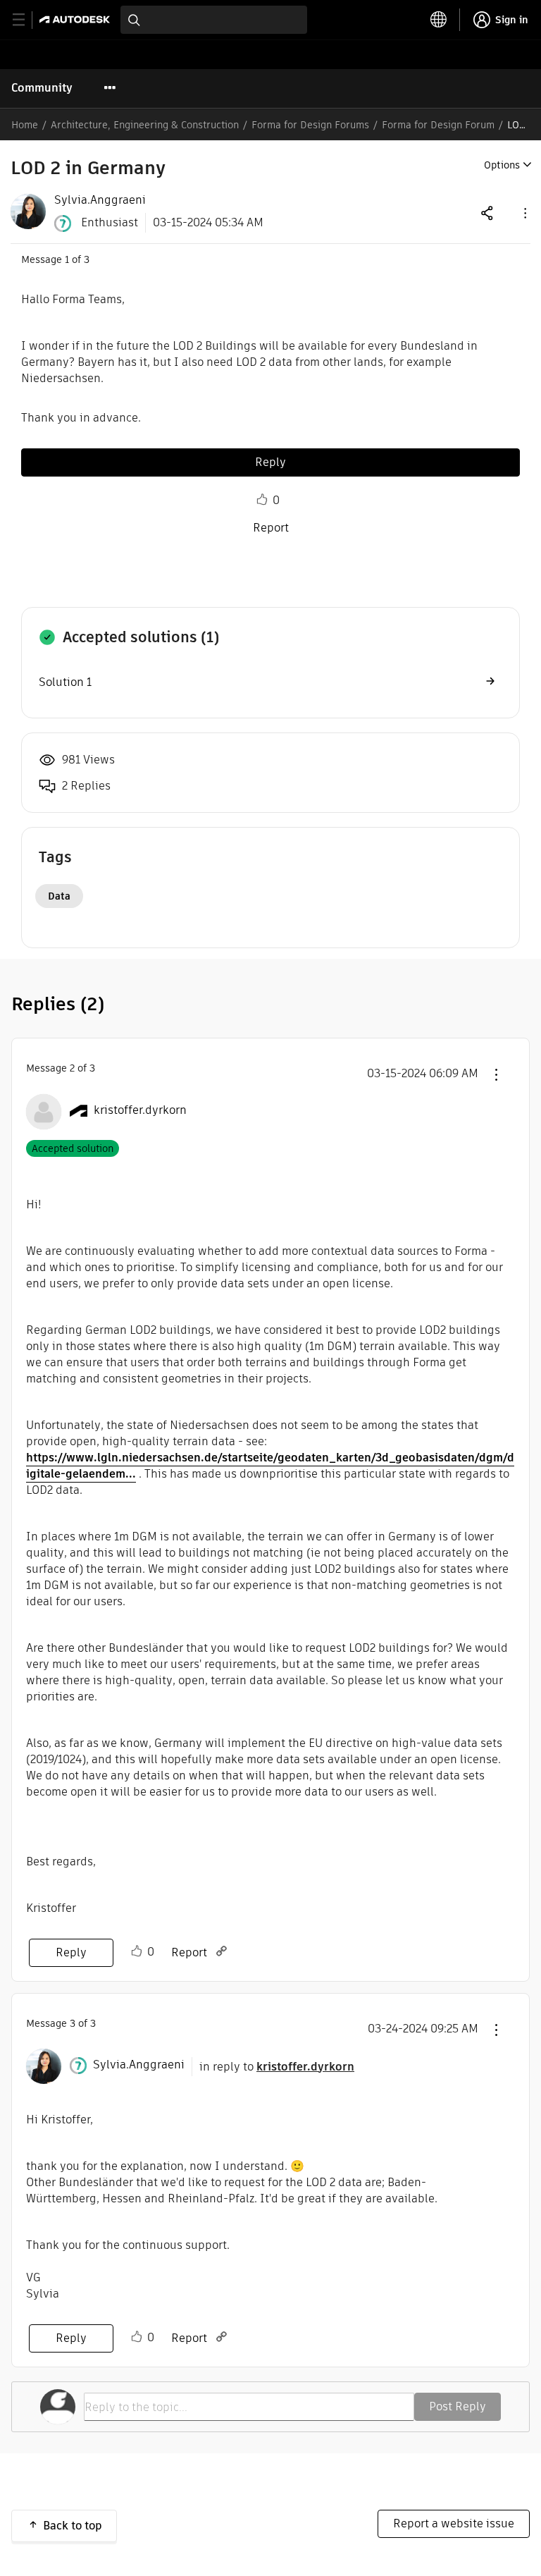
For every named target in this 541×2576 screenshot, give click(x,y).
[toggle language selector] (439, 20)
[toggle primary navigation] (26, 20)
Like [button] (262, 500)
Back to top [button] (73, 2526)
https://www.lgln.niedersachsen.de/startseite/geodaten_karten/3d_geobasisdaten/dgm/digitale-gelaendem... (270, 1466)
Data (59, 896)
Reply (270, 462)
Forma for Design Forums (310, 125)
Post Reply (458, 2406)
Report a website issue (454, 2523)
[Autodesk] (76, 19)
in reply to (277, 2067)
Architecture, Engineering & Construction (145, 125)
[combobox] (214, 20)
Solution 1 (65, 682)
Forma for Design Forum (438, 125)
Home (25, 125)
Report (271, 528)
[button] (524, 213)
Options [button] (502, 165)
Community (42, 88)
